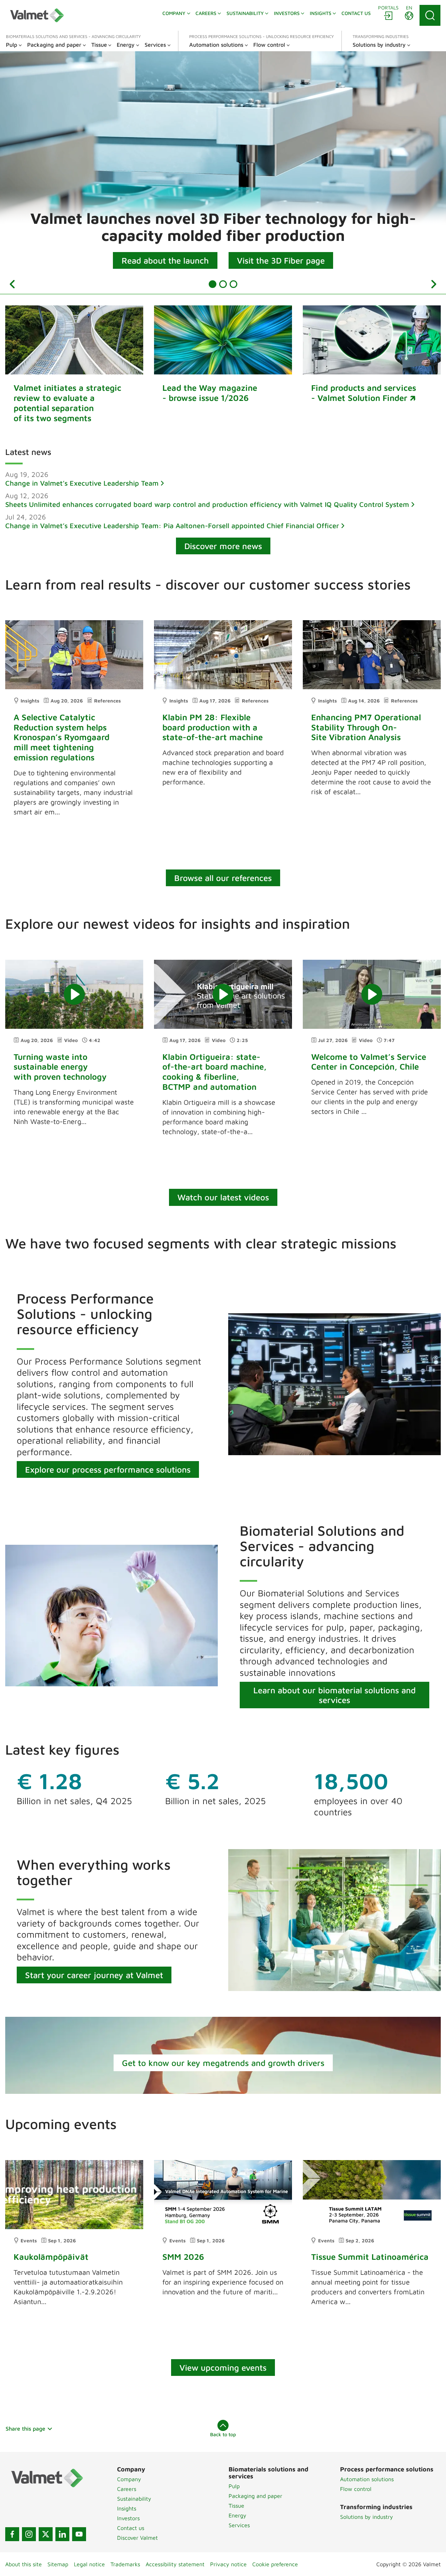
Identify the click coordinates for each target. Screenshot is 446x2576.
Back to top (223, 2434)
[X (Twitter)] (46, 2534)
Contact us (131, 2528)
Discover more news (223, 546)
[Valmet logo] (37, 15)
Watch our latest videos (223, 1197)
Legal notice (89, 2564)
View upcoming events (223, 2368)
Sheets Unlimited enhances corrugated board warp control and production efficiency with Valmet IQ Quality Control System (207, 504)
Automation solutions (367, 2479)
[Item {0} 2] (223, 284)
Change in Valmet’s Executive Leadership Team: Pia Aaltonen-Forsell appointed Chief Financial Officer (172, 526)
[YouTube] (79, 2534)
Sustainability (134, 2499)
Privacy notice (228, 2564)
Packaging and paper (255, 2496)
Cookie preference (275, 2564)
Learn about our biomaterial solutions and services (334, 1695)
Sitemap (58, 2564)
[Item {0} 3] (233, 284)
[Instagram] (29, 2534)
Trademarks (125, 2564)
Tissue (236, 2506)
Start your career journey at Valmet (94, 1975)
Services (239, 2525)
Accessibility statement (175, 2564)
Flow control (356, 2489)
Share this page (25, 2429)
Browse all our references (223, 878)
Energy (237, 2515)
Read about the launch (165, 260)
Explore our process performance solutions (108, 1469)
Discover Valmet (137, 2538)
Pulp (234, 2486)
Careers (127, 2489)
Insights (127, 2508)
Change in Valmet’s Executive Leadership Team (82, 483)
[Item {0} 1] (213, 284)
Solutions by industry (367, 2517)
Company (129, 2479)
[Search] (430, 15)
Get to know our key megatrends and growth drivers (223, 2063)
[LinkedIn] (62, 2534)
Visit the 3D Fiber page (281, 260)
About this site (24, 2564)
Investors (128, 2518)
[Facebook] (12, 2534)
